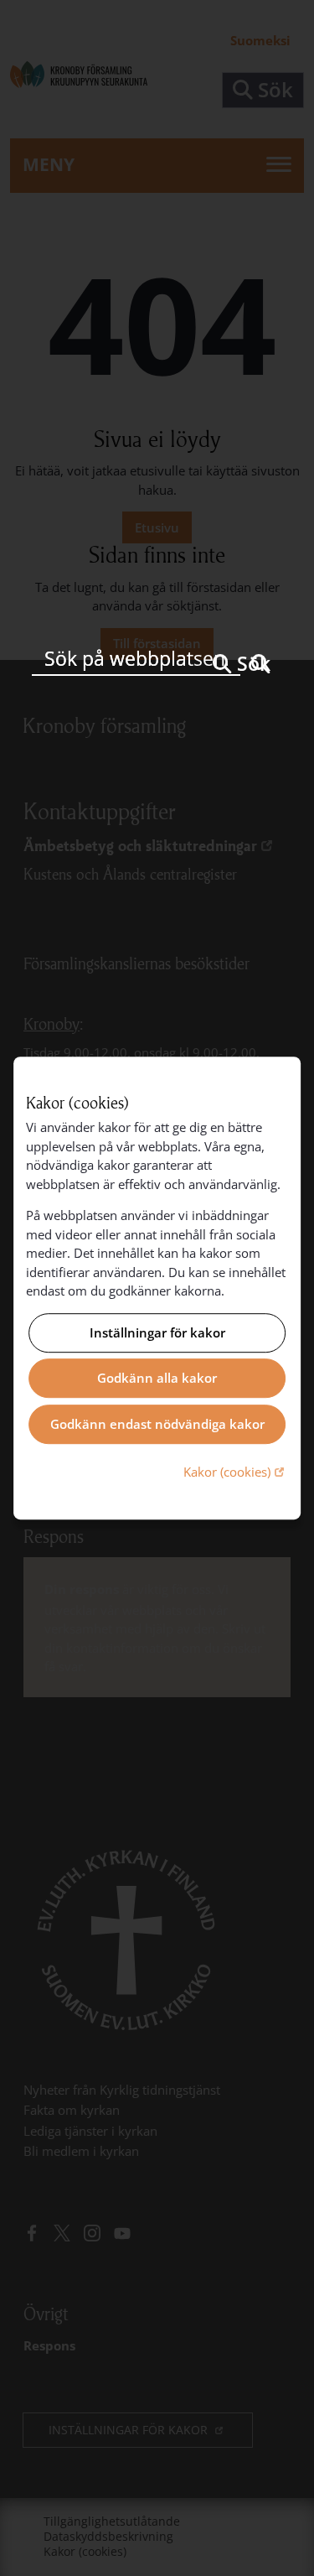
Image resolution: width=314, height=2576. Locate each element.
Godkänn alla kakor (157, 1379)
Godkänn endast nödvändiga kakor (157, 1424)
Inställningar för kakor (157, 1332)
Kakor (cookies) (236, 1471)
